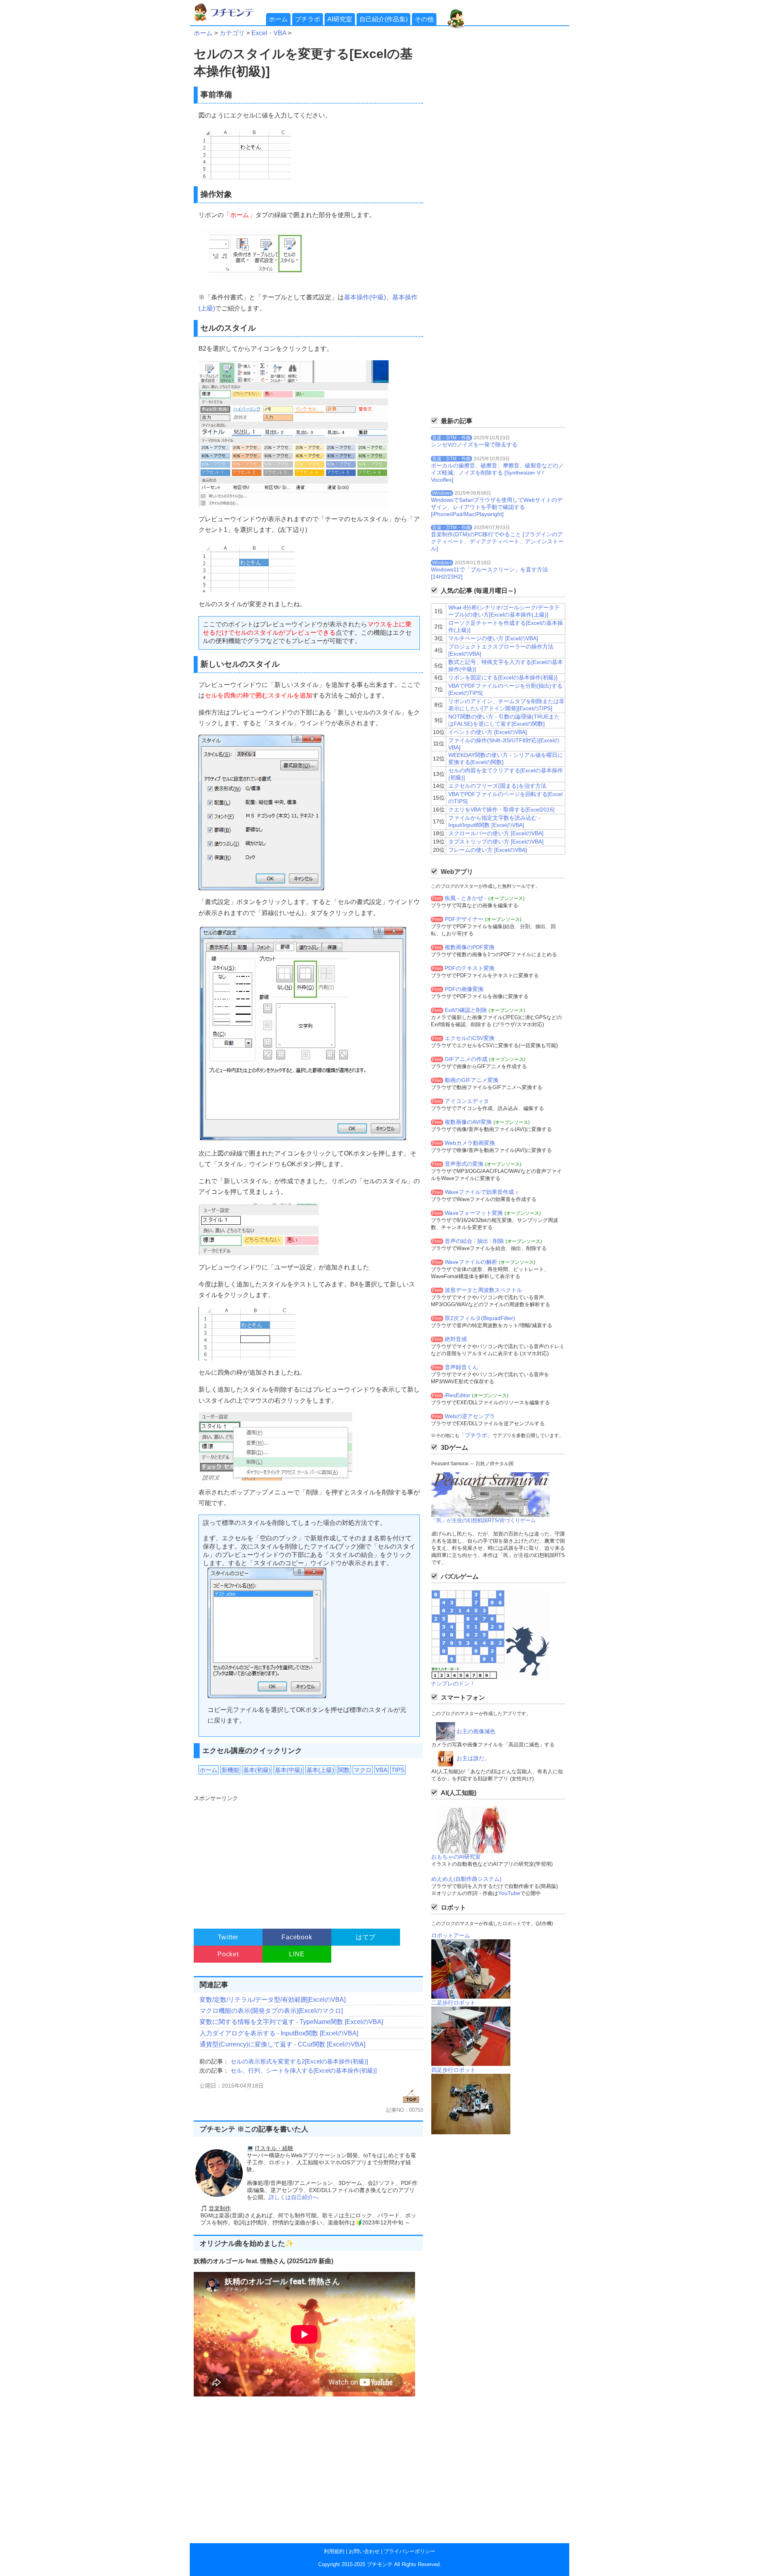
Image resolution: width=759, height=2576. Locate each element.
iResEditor (458, 1395)
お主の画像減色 (476, 1731)
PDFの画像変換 (464, 989)
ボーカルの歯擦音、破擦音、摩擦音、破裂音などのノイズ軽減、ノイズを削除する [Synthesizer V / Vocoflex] (497, 473)
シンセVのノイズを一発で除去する (474, 444)
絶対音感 (456, 1339)
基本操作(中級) (365, 297)
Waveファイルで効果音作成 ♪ (481, 1192)
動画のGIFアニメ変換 (472, 1080)
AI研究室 (340, 19)
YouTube (509, 1893)
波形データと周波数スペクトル (483, 1290)
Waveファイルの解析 (471, 1262)
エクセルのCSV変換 (470, 1038)
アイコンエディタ (467, 1101)
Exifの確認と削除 (466, 1010)
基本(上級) (320, 1770)
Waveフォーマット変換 (474, 1213)
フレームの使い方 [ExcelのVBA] (488, 850)
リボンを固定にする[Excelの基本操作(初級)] (503, 677)
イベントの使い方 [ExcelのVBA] (488, 732)
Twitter (228, 1937)
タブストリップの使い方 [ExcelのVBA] (496, 842)
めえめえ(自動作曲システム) (466, 1879)
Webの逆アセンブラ (470, 1416)
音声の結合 (459, 1241)
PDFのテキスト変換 (470, 968)
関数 (344, 1770)
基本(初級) (257, 1770)
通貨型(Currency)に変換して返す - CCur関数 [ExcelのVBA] (282, 2044)
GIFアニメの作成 (466, 1059)
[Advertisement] (307, 1858)
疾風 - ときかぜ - (466, 898)
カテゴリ (232, 33)
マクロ (363, 1770)
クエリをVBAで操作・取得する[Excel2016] (501, 809)
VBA (381, 1770)
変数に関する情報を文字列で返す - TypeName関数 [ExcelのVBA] (291, 2022)
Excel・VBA (269, 33)
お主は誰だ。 (473, 1758)
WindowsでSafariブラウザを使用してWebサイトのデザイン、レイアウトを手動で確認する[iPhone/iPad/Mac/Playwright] (497, 507)
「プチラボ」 (476, 1435)
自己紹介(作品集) (383, 19)
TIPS (398, 1770)
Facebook (297, 1937)
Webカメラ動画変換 (470, 1143)
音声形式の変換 (464, 1164)
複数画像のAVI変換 (468, 1122)
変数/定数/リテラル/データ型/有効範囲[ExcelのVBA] (273, 2000)
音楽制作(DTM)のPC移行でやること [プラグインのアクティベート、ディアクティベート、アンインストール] (497, 541)
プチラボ (308, 19)
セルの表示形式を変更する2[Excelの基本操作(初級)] (299, 2061)
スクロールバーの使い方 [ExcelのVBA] (496, 833)
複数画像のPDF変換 (470, 947)
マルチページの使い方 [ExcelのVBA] (493, 638)
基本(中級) (289, 1770)
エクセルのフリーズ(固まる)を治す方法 (497, 786)
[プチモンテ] (229, 20)
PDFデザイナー (464, 919)
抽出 (483, 1241)
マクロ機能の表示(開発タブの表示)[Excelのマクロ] (271, 2011)
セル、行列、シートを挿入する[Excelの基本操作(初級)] (304, 2070)
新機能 (230, 1770)
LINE (297, 1954)
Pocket (228, 1954)
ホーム (278, 19)
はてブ (366, 1937)
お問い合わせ (364, 2551)
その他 (424, 19)
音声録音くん (461, 1367)
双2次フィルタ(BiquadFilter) (480, 1318)
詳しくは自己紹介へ (294, 2197)
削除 (498, 1241)
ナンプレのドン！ (453, 1683)
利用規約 (334, 2551)
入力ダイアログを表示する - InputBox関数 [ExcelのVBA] (279, 2033)
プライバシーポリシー (410, 2551)
